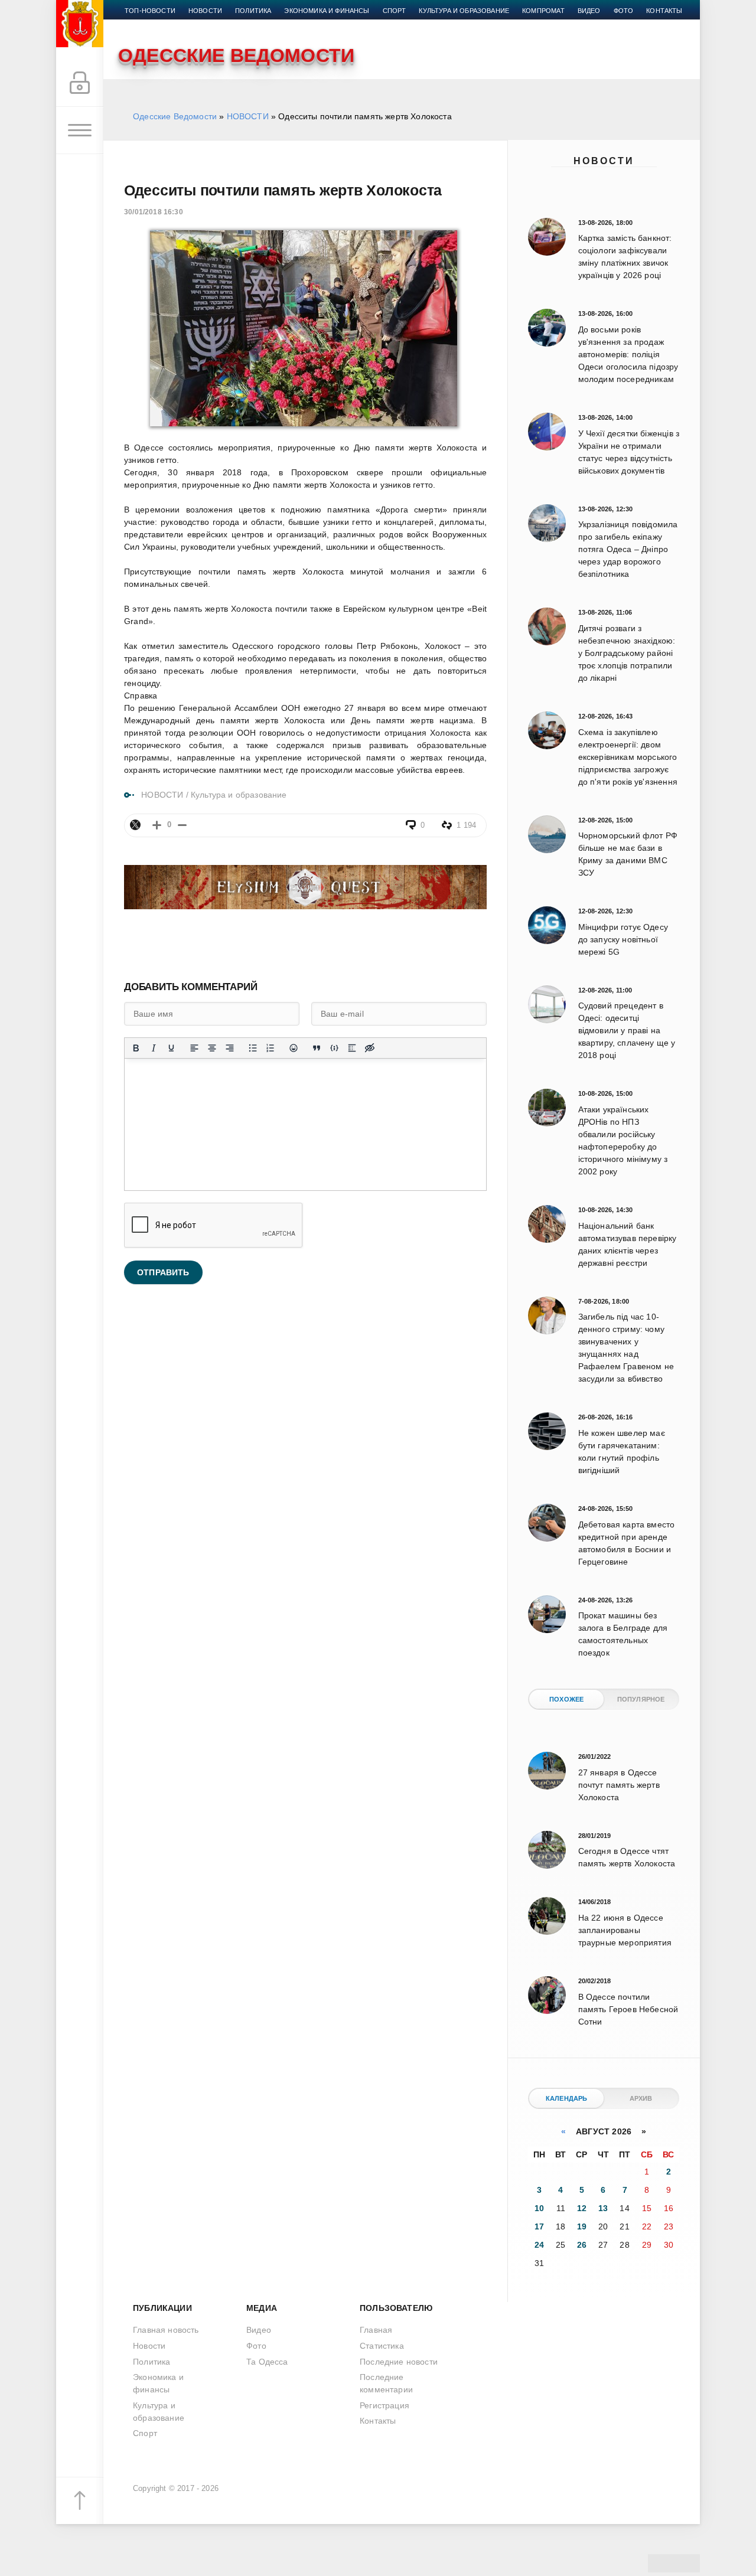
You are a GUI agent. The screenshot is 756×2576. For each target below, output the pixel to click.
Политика (253, 11)
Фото (624, 11)
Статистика (382, 2346)
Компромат (543, 11)
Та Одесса (267, 2362)
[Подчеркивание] (171, 1048)
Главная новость (166, 2330)
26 (582, 2245)
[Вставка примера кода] (334, 1048)
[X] (135, 825)
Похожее (566, 1699)
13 (603, 2208)
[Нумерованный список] (271, 1048)
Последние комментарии (386, 2383)
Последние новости (399, 2362)
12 (582, 2208)
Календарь (567, 2098)
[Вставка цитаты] (317, 1048)
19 (582, 2226)
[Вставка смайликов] (294, 1048)
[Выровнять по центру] (212, 1048)
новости (205, 11)
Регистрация (384, 2405)
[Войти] (80, 83)
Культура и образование (464, 11)
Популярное (641, 1699)
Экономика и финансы (327, 11)
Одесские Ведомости (175, 116)
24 (539, 2245)
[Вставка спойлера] (352, 1048)
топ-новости (150, 11)
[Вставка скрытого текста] (370, 1048)
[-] (182, 825)
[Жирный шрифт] (136, 1048)
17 (539, 2226)
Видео (589, 11)
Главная (376, 2330)
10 (539, 2208)
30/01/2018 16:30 (154, 212)
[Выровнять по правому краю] (230, 1048)
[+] (157, 825)
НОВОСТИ (248, 116)
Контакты (664, 11)
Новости (604, 161)
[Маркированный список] (253, 1048)
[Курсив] (154, 1048)
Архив (641, 2098)
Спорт (395, 11)
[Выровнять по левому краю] (194, 1048)
